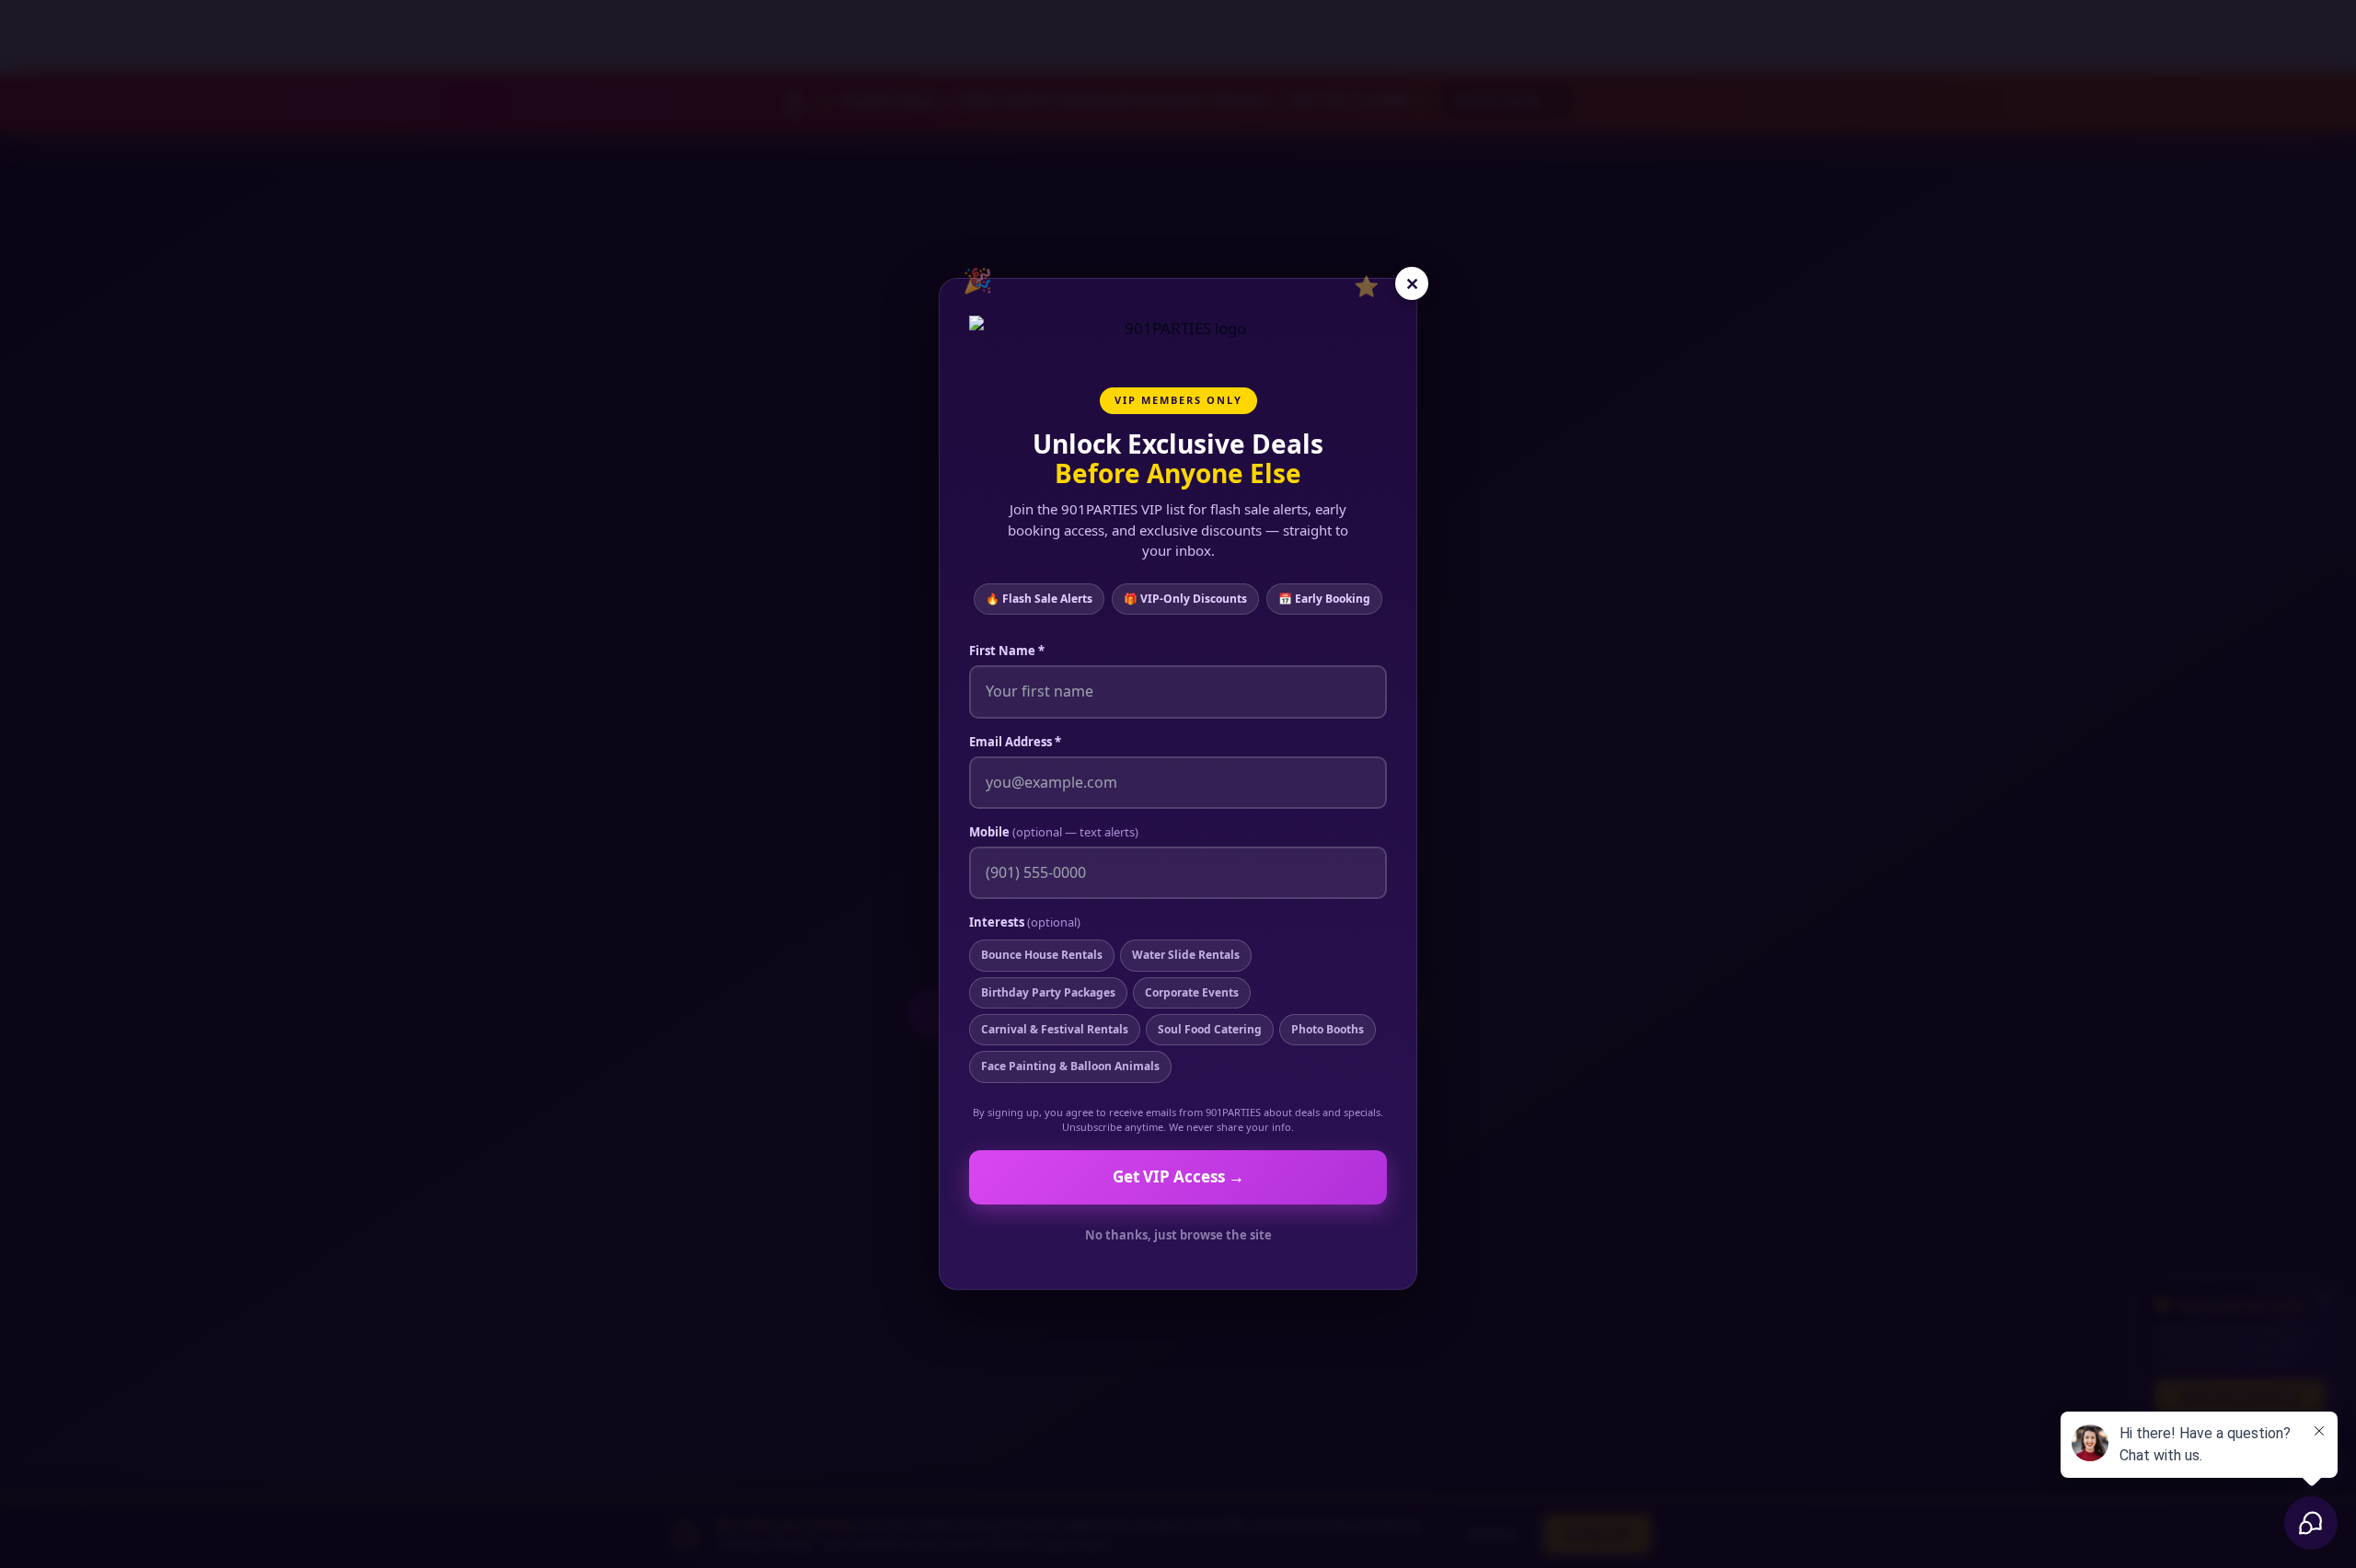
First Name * (1007, 651)
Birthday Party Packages (1048, 992)
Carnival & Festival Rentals (1055, 1029)
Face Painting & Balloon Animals (1070, 1066)
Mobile (1054, 832)
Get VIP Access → (1178, 1176)
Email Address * (1015, 742)
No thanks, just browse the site (1178, 1235)
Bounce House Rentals (1042, 955)
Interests (1025, 922)
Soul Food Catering (1210, 1029)
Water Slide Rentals (1186, 955)
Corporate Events (1192, 992)
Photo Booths (1328, 1029)
